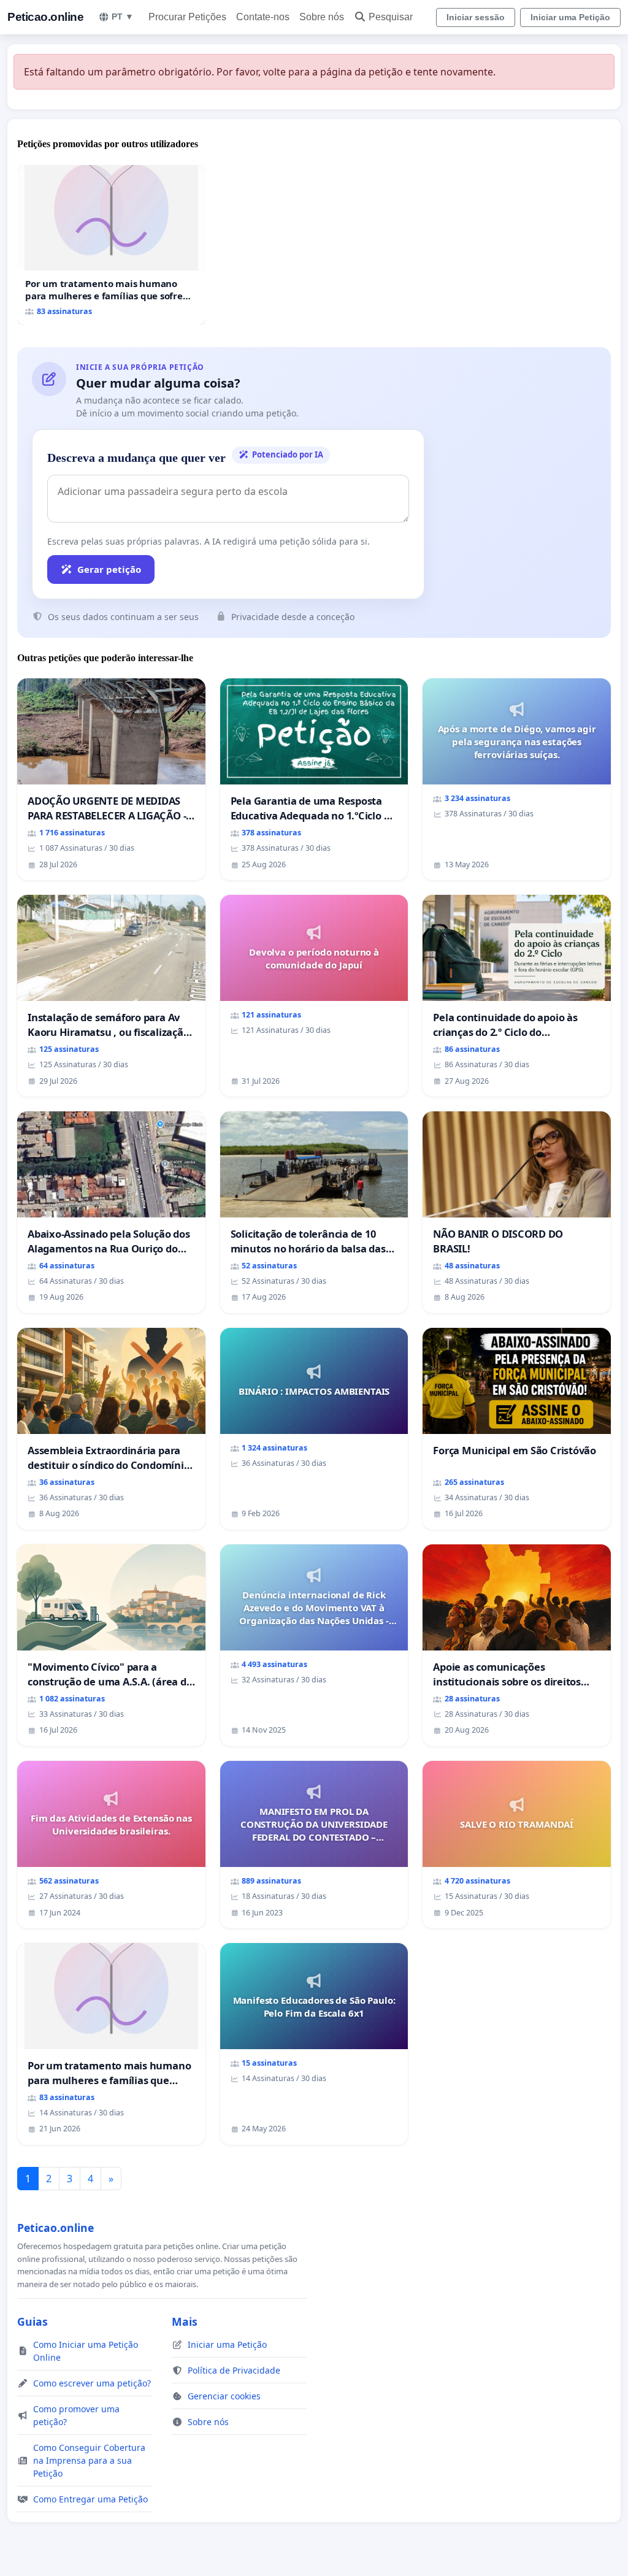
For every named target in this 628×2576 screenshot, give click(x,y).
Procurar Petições (187, 17)
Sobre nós (322, 17)
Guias (33, 2321)
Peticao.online (45, 17)
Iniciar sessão (476, 17)
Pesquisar (391, 17)
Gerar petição (109, 569)
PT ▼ (123, 17)
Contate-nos (263, 17)
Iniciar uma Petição (570, 17)
